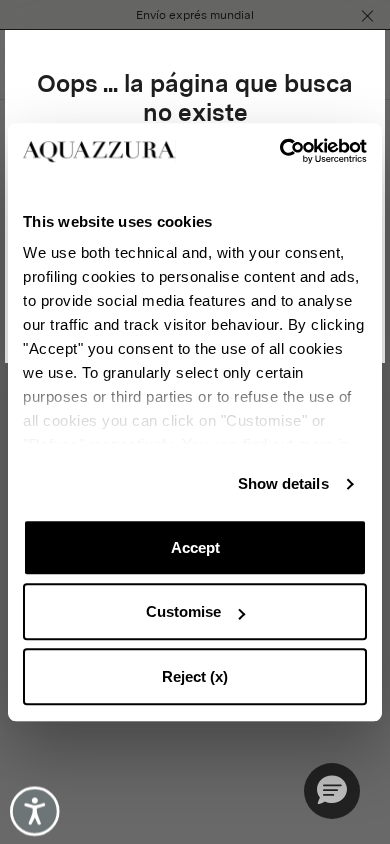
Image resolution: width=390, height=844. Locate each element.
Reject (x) (195, 676)
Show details (283, 483)
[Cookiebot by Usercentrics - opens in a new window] (280, 151)
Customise (183, 611)
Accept (195, 547)
